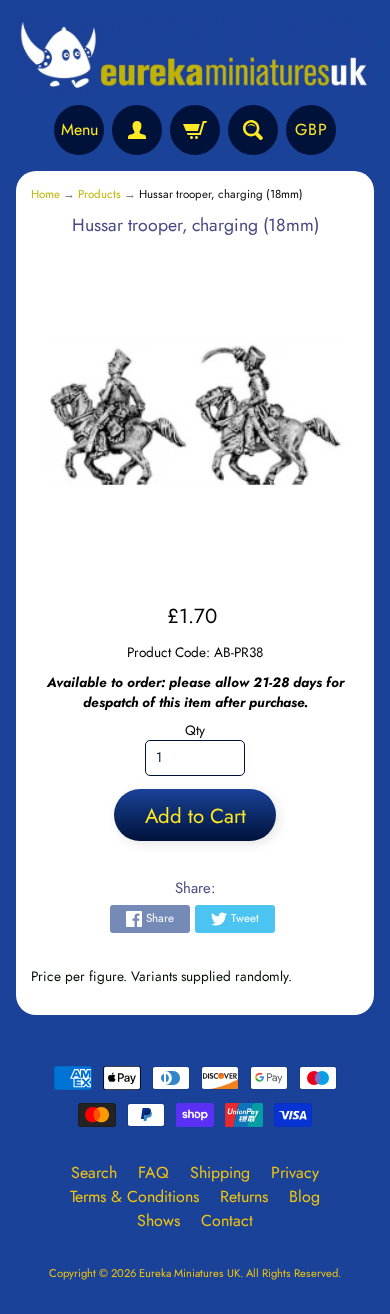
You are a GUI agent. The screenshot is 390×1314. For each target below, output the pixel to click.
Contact (227, 1220)
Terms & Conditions (134, 1196)
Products (99, 194)
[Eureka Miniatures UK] (195, 55)
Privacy (295, 1172)
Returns (244, 1196)
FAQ (153, 1172)
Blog (304, 1196)
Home (45, 194)
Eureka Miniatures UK (189, 1273)
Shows (158, 1220)
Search (94, 1172)
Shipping (220, 1172)
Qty (195, 730)
